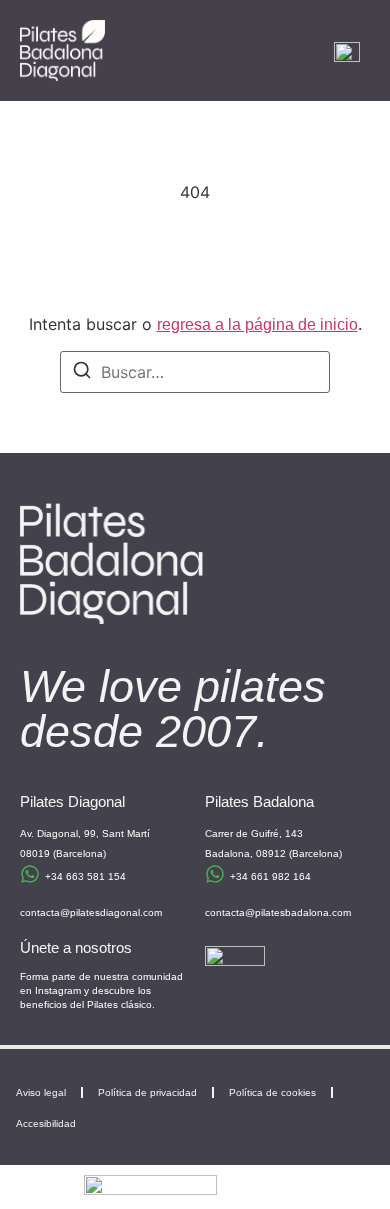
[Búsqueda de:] (195, 372)
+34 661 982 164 (270, 876)
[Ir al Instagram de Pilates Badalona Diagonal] (235, 976)
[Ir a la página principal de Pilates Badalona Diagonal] (62, 50)
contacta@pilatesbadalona (267, 912)
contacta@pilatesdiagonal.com (91, 912)
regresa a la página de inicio (257, 324)
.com (340, 912)
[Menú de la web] (347, 51)
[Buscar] (82, 373)
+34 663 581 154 (85, 876)
